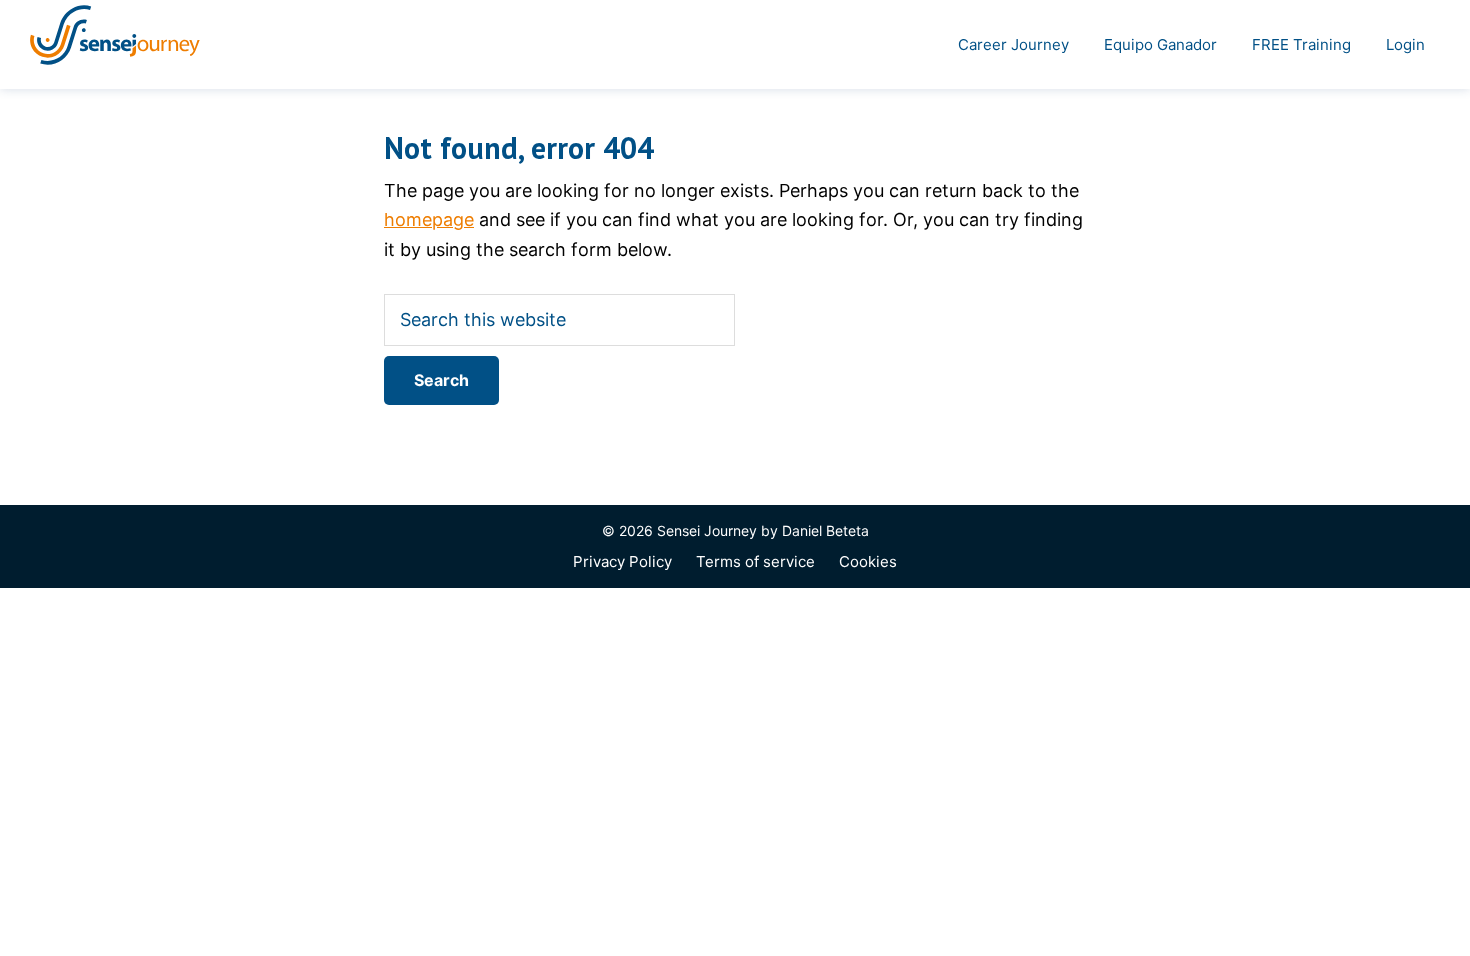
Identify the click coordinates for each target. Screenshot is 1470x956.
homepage (429, 219)
